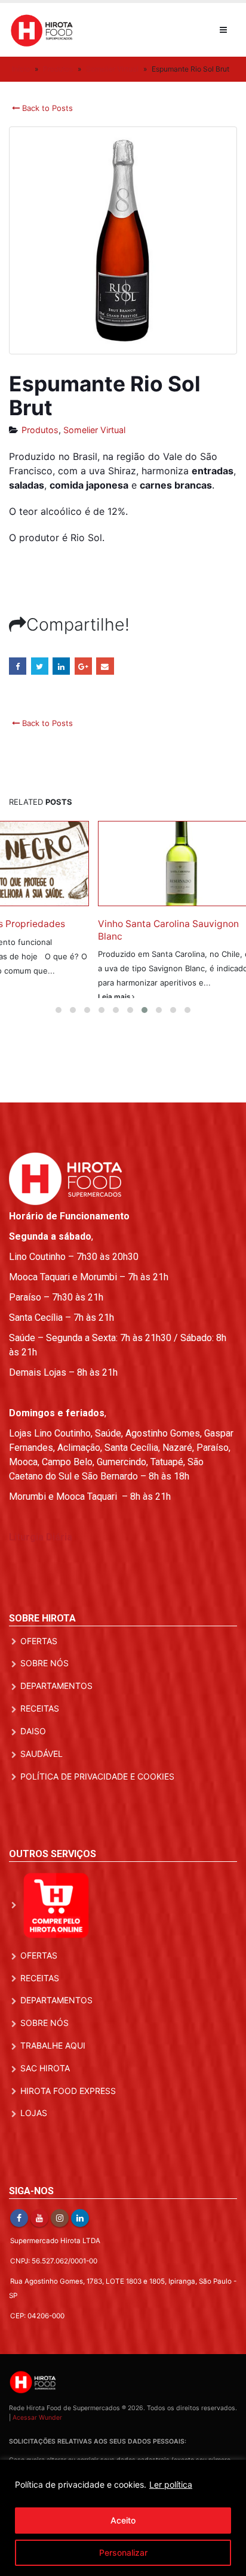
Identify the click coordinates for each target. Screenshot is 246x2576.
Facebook (18, 666)
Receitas (40, 1748)
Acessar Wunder (37, 2457)
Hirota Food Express (68, 2130)
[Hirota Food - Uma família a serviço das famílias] (42, 30)
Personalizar (123, 2552)
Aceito (123, 2520)
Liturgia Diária (41, 1576)
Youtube (39, 2257)
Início (21, 69)
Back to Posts (46, 108)
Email (105, 666)
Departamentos (56, 1725)
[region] (123, 2518)
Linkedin (80, 2257)
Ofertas (39, 1680)
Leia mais (44, 1011)
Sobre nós (44, 1703)
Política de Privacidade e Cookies (97, 1816)
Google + (83, 666)
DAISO (33, 1770)
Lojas (34, 2153)
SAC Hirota (45, 2107)
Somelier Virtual (112, 69)
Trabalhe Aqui (53, 2085)
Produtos (58, 69)
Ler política (171, 2484)
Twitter (40, 666)
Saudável (41, 1793)
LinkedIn (61, 666)
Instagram (60, 2257)
